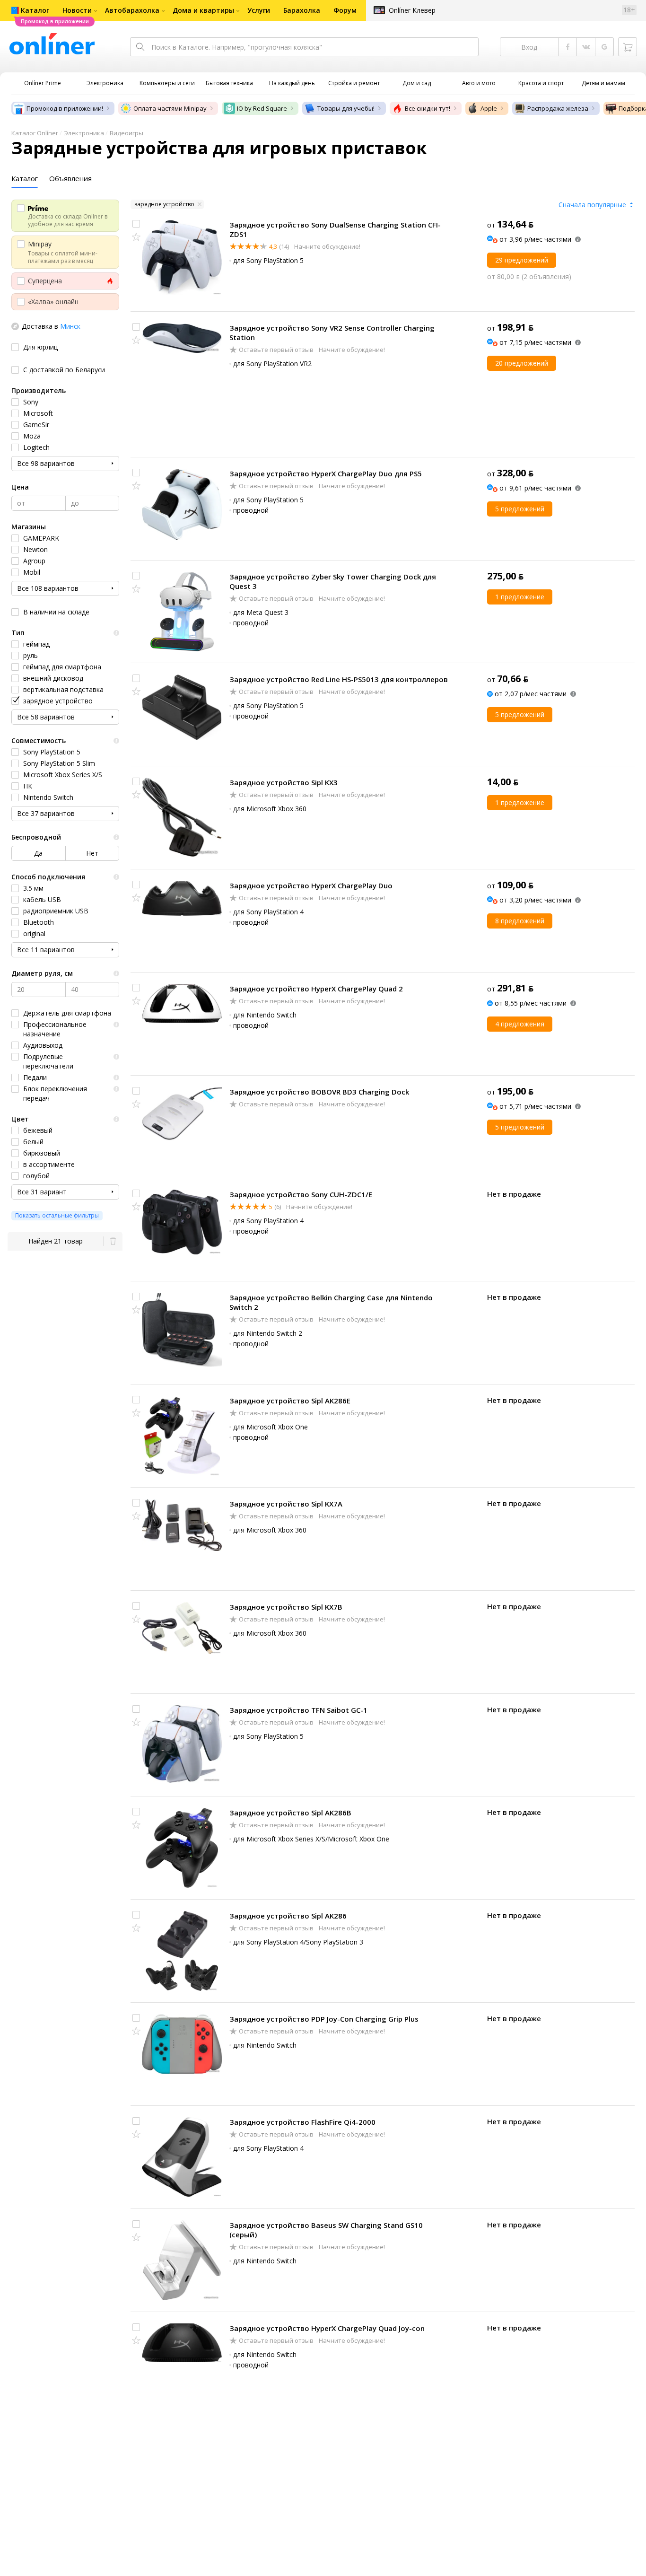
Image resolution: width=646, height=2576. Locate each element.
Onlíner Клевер (412, 10)
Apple (489, 108)
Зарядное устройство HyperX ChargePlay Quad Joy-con (327, 2328)
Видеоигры (127, 133)
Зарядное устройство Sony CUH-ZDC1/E (301, 1194)
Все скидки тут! (428, 108)
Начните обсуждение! (327, 246)
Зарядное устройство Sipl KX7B (286, 1607)
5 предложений (520, 509)
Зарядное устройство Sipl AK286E (290, 1401)
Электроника (84, 133)
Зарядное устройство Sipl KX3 (284, 782)
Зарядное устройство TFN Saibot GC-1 (298, 1710)
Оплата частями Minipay (170, 108)
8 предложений (520, 921)
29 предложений (522, 260)
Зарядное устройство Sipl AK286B (290, 1813)
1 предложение (520, 597)
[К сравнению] (136, 224)
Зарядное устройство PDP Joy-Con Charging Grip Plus (324, 2019)
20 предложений (522, 363)
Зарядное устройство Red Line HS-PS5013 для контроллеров (339, 679)
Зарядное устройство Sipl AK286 (288, 1916)
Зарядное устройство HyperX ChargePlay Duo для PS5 (326, 473)
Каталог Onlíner (35, 133)
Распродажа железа (558, 108)
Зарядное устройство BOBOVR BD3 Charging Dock (319, 1092)
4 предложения (520, 1024)
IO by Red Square (262, 108)
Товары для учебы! (346, 108)
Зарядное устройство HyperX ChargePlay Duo (311, 885)
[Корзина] (628, 47)
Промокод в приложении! (65, 108)
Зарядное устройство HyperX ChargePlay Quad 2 (316, 989)
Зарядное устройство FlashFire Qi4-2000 (302, 2122)
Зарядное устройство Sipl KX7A (286, 1504)
